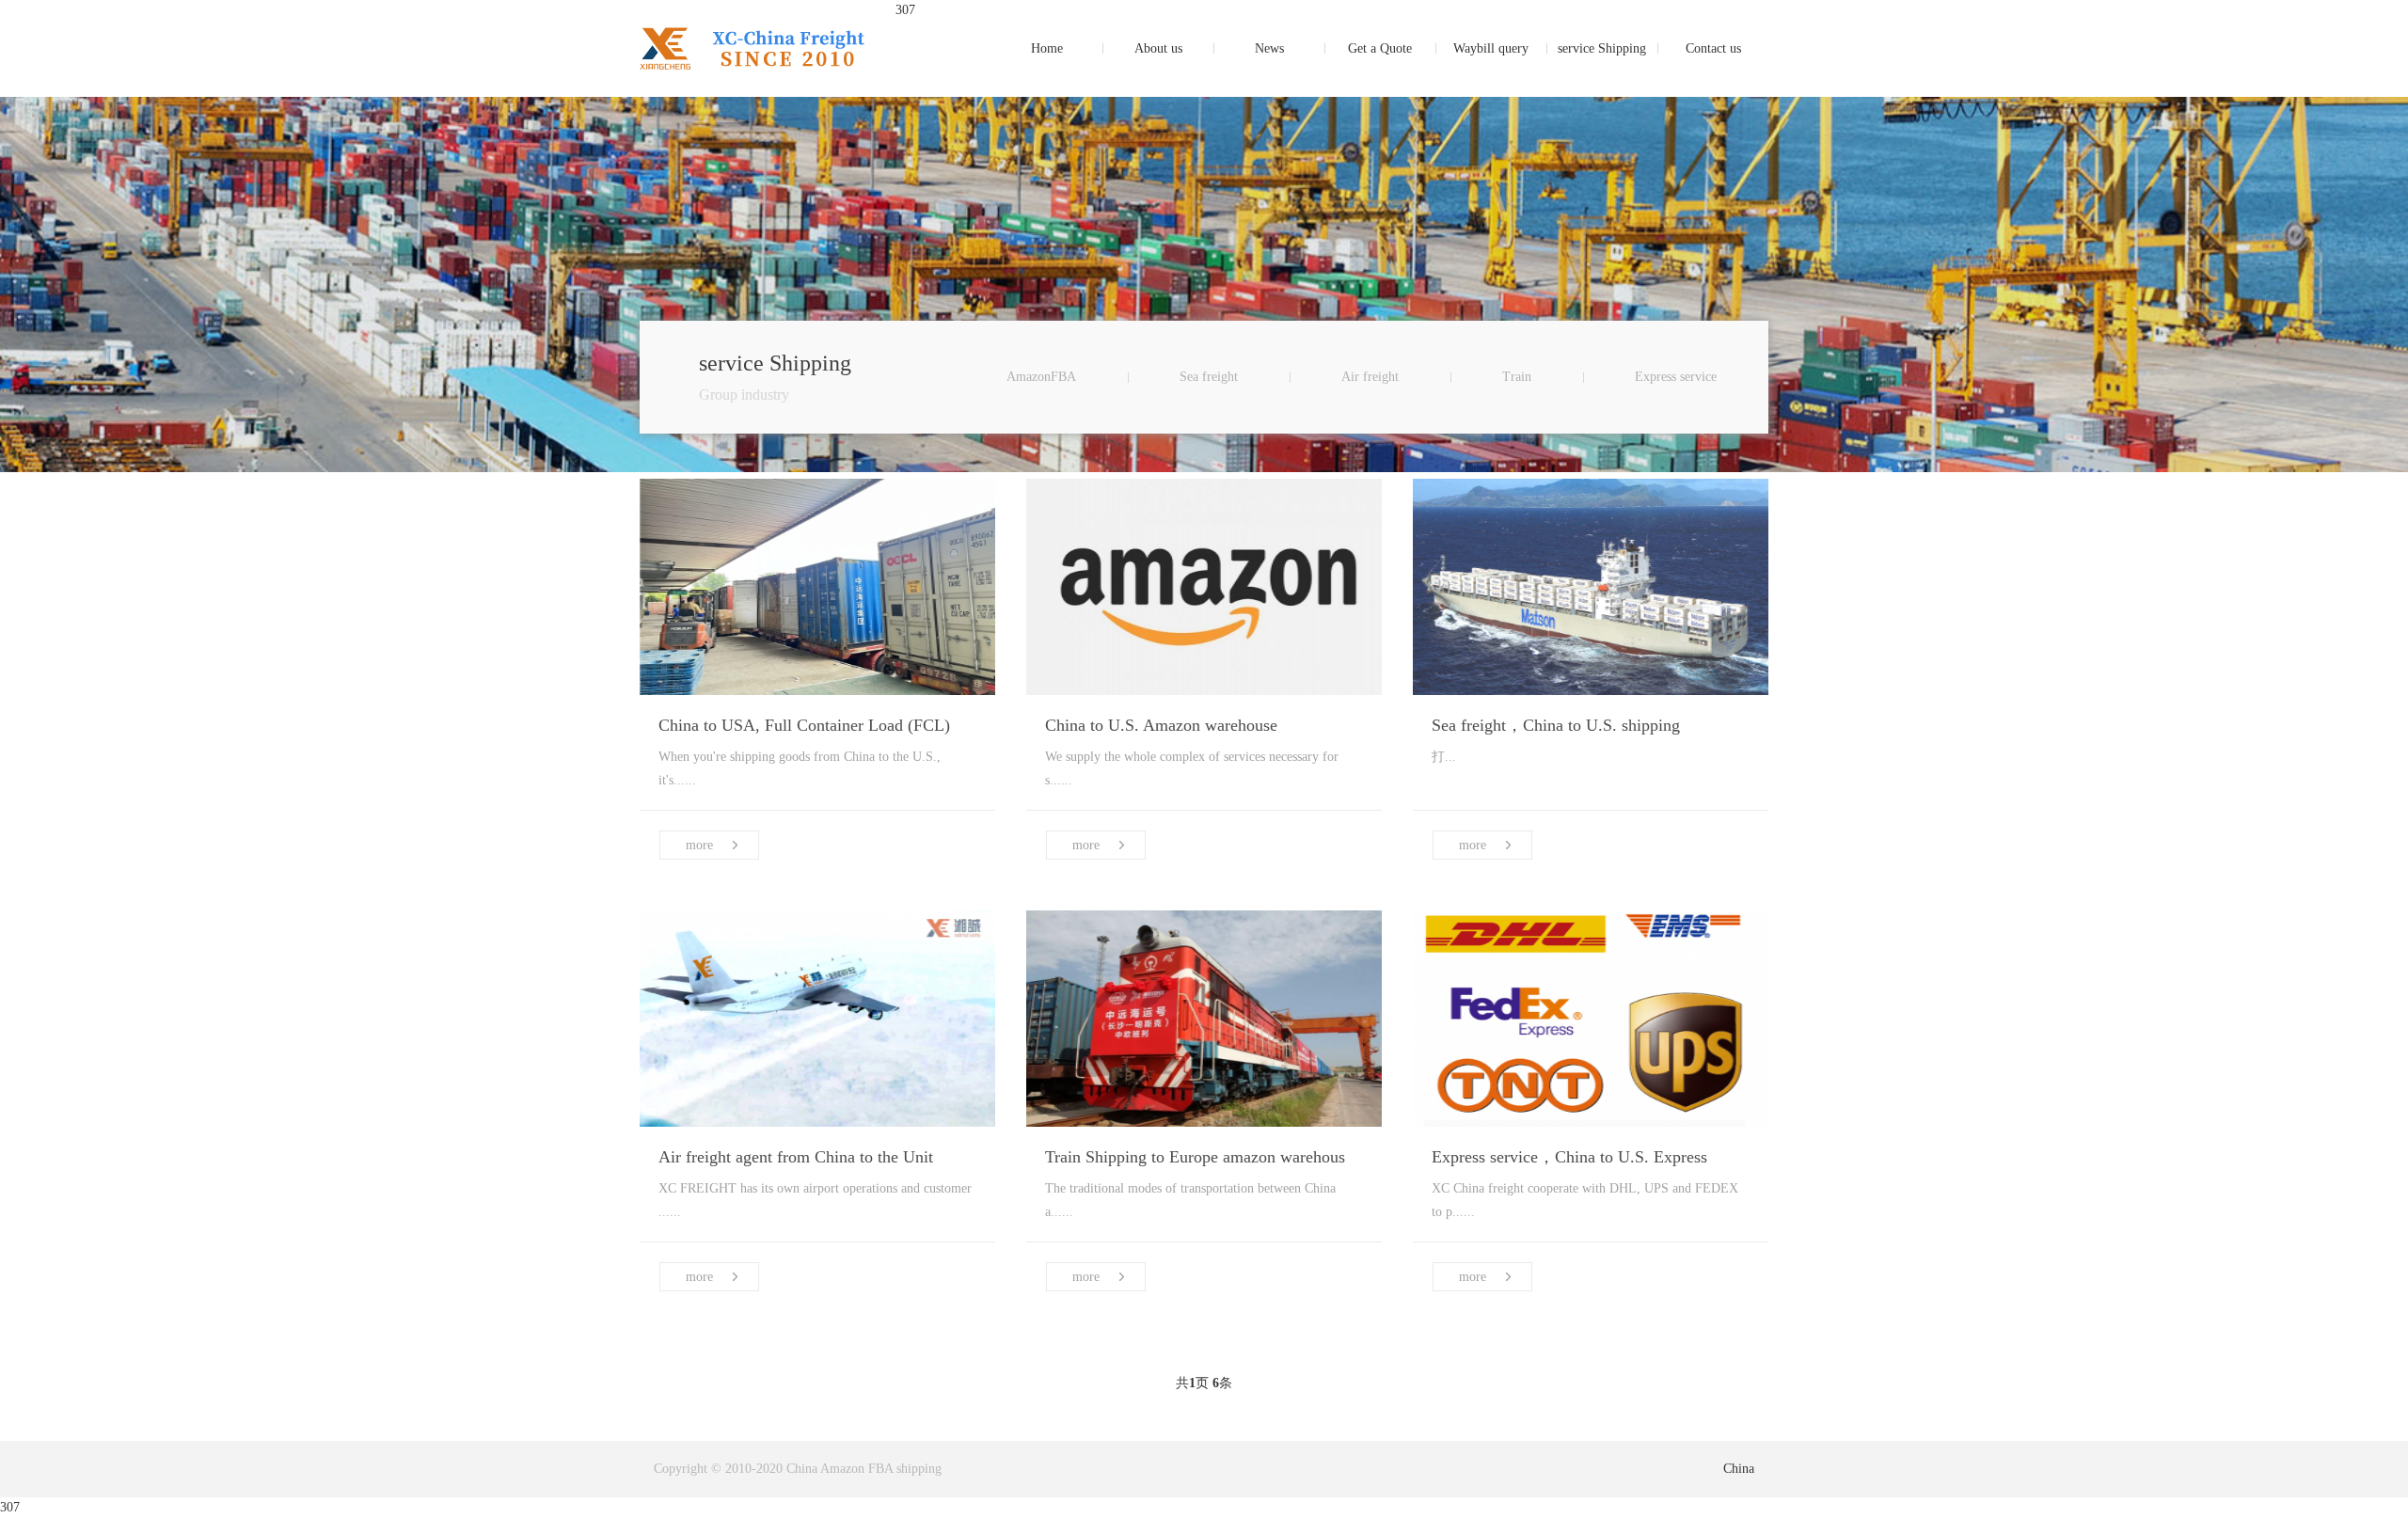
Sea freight (1209, 377)
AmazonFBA (1041, 377)
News (1269, 48)
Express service (1676, 377)
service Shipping (1602, 48)
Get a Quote (1380, 48)
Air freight (1370, 377)
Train (1517, 377)
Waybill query (1491, 48)
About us (1158, 48)
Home (1047, 48)
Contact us (1713, 48)
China (1739, 1469)
